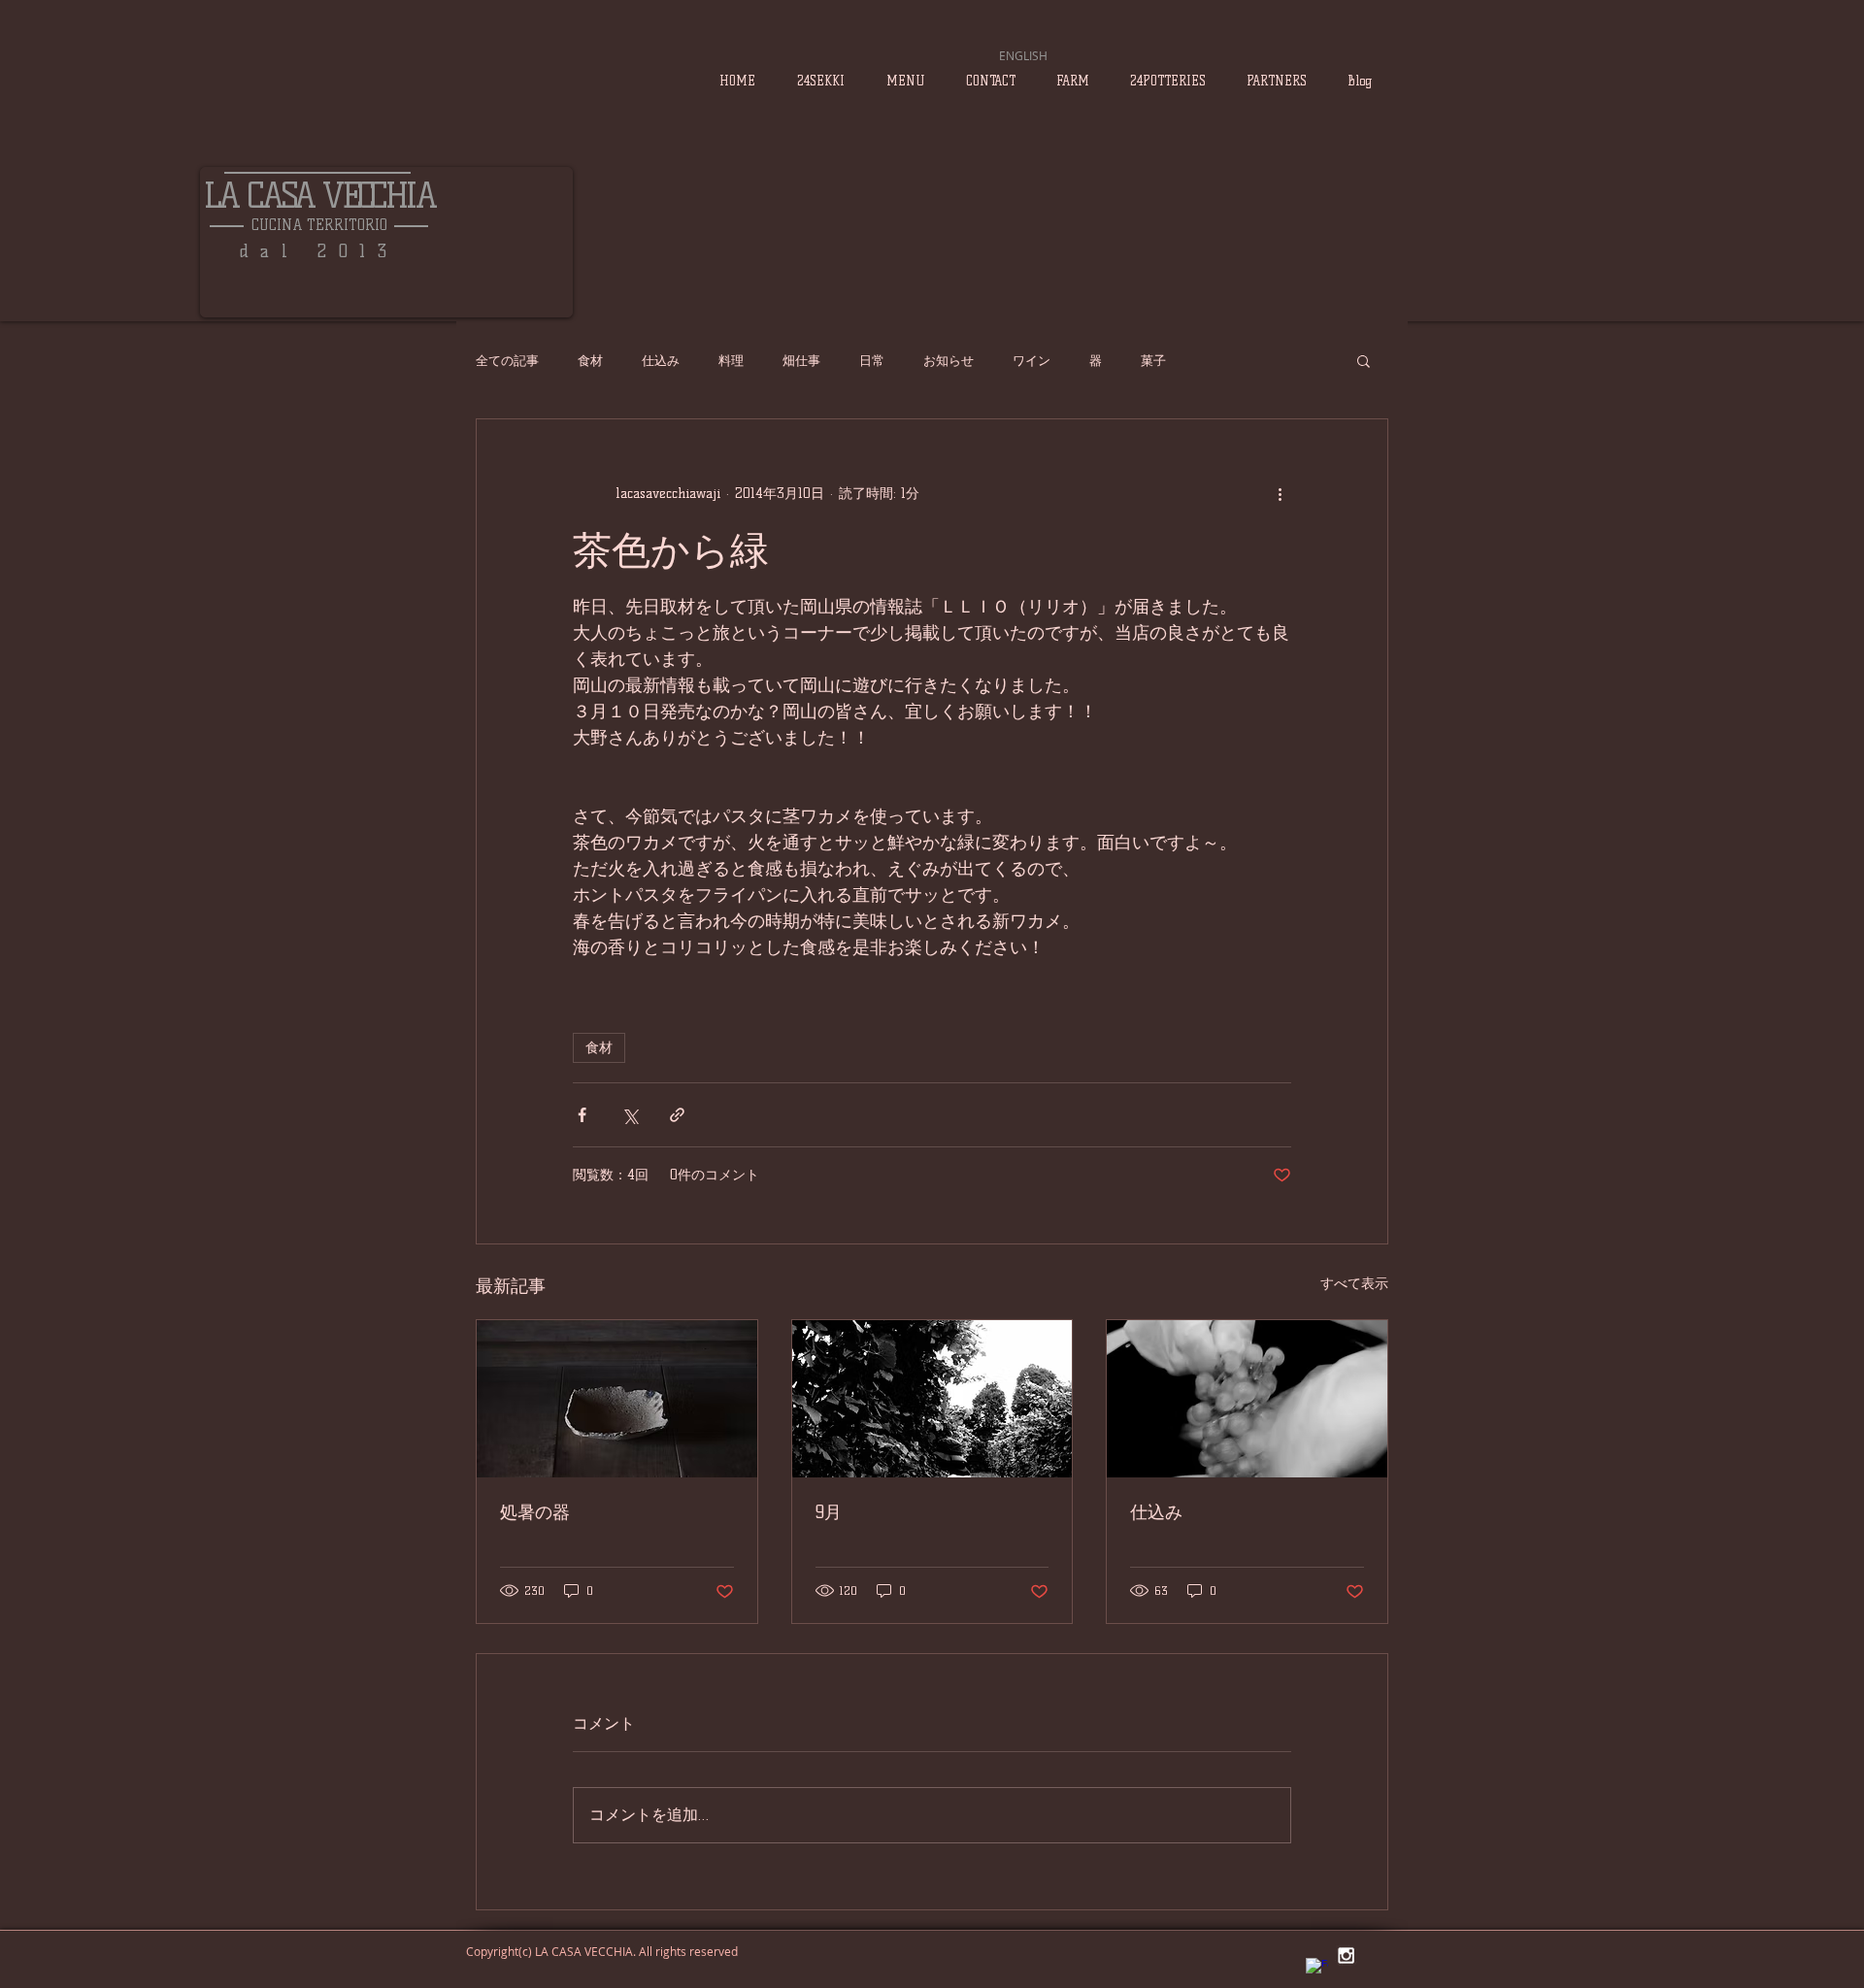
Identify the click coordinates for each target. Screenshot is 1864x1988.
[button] (1364, 360)
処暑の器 (535, 1512)
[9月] (932, 1399)
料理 (731, 360)
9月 (829, 1512)
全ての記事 (507, 360)
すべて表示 (1354, 1284)
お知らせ (949, 360)
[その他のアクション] (1280, 493)
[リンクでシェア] (677, 1115)
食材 (590, 360)
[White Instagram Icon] (1346, 1955)
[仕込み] (1247, 1399)
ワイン (1032, 360)
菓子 (1153, 360)
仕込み (661, 360)
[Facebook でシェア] (582, 1115)
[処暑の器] (617, 1399)
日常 (872, 360)
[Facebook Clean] (1317, 1969)
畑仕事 (801, 360)
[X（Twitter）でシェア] (630, 1115)
